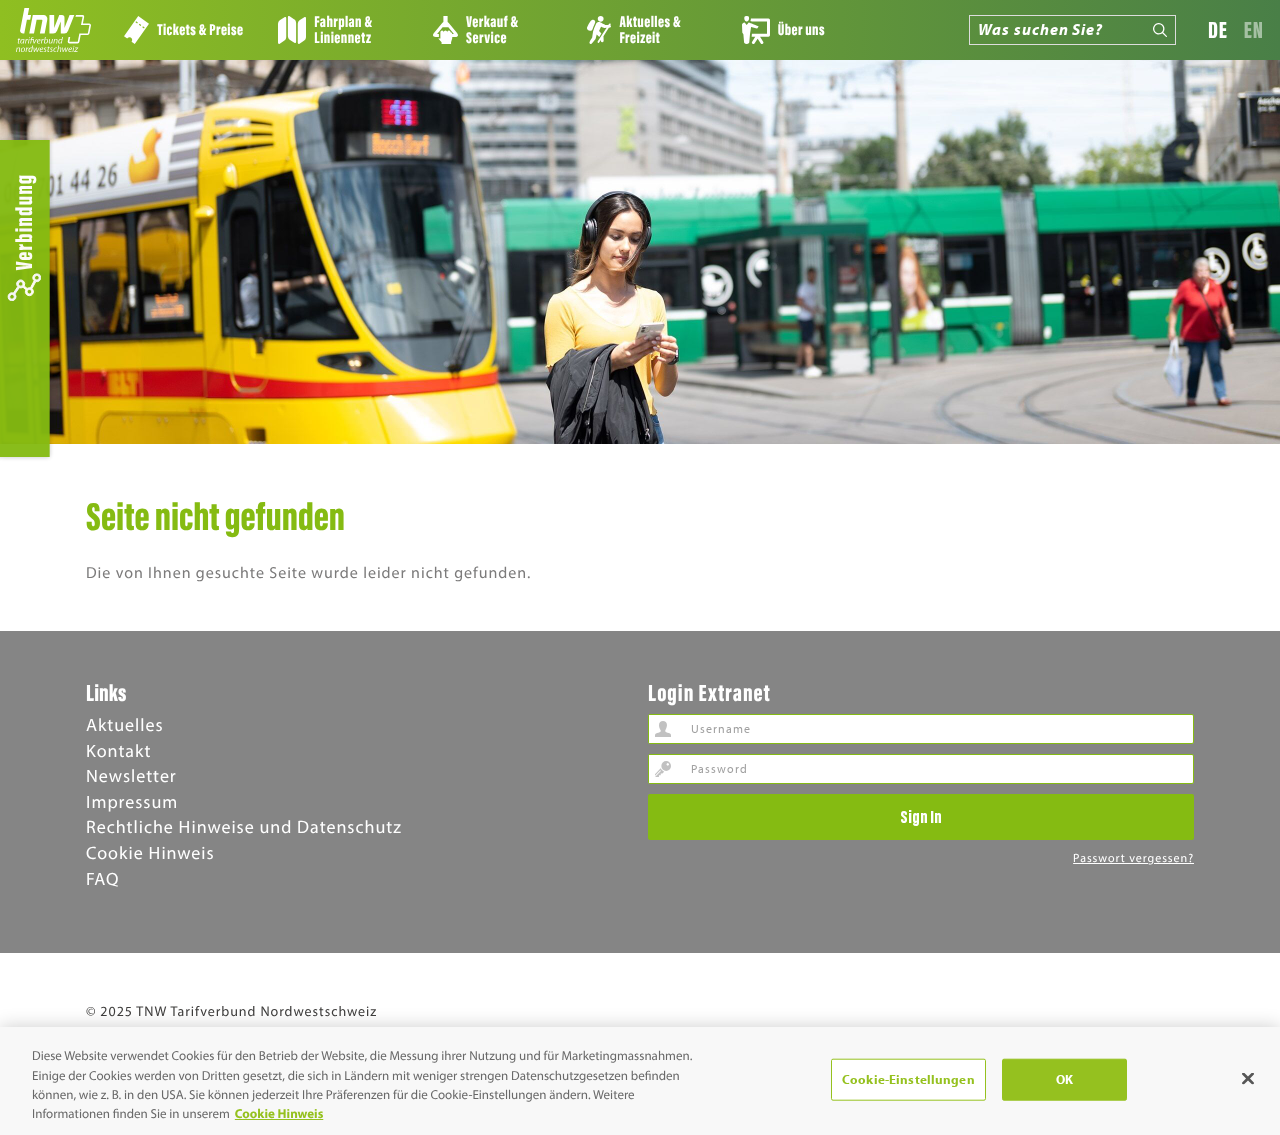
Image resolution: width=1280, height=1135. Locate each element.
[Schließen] (1248, 1078)
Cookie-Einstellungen (908, 1079)
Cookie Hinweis (150, 852)
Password (663, 769)
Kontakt (118, 750)
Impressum (132, 801)
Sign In (921, 816)
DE (1218, 29)
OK (1064, 1079)
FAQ (102, 878)
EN (1254, 29)
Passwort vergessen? (1133, 858)
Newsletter (131, 775)
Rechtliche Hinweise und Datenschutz (244, 826)
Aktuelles (125, 724)
